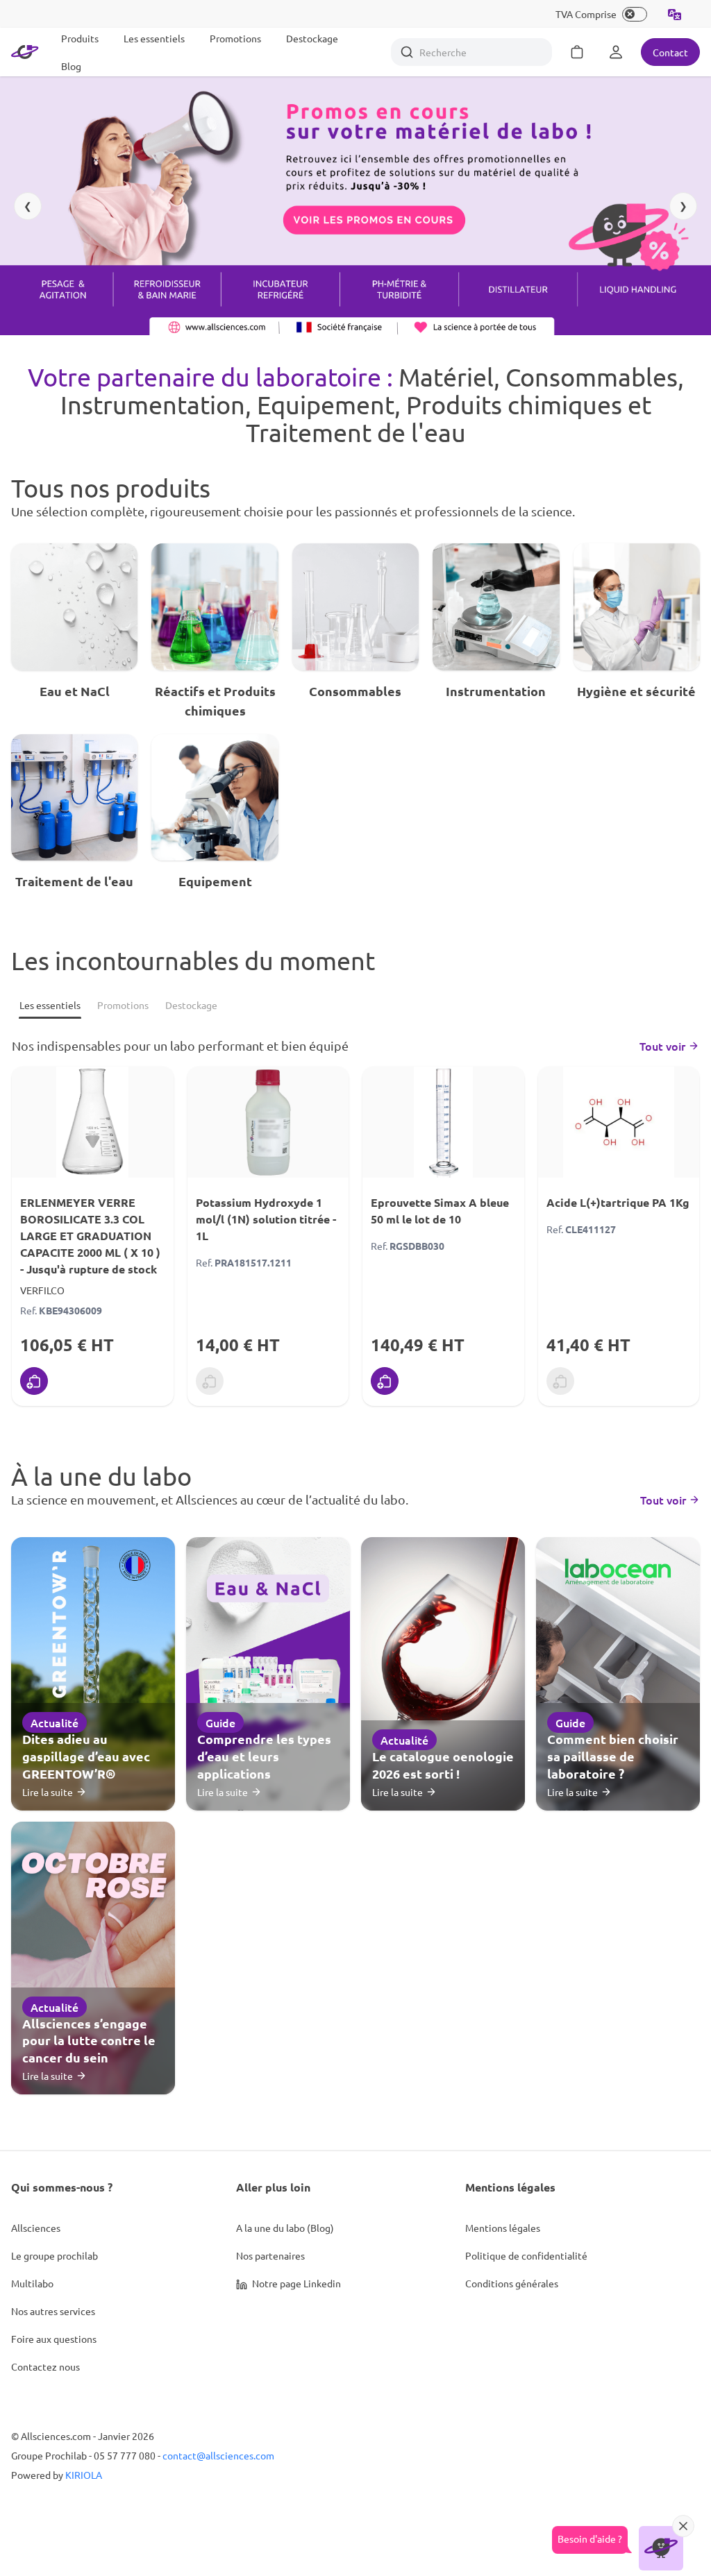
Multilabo (32, 2283)
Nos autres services (53, 2311)
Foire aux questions (54, 2339)
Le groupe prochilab (55, 2255)
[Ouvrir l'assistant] (661, 2548)
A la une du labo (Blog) (285, 2228)
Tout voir (662, 1046)
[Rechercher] (407, 52)
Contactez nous (45, 2366)
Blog (71, 66)
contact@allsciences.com (218, 2455)
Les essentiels (154, 38)
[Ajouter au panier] (34, 1381)
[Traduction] (675, 14)
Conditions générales (512, 2283)
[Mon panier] (577, 52)
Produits (80, 38)
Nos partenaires (270, 2255)
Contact (670, 52)
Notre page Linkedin (295, 2283)
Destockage (312, 38)
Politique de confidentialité (526, 2255)
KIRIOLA (84, 2475)
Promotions (235, 38)
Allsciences (36, 2228)
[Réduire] (683, 2526)
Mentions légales (503, 2228)
